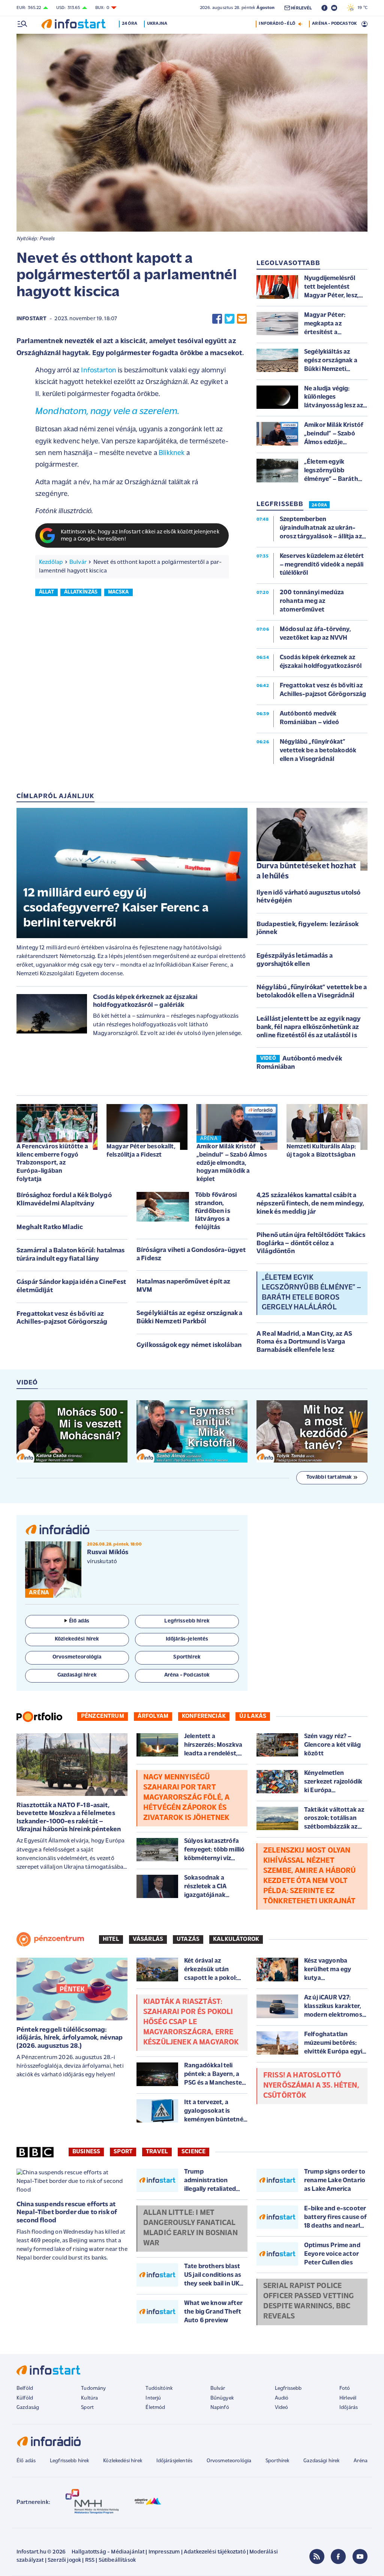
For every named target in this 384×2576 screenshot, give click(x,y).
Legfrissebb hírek (70, 2461)
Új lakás (253, 1716)
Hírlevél (348, 2398)
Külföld (25, 2398)
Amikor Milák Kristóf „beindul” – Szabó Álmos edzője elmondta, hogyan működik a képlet (232, 1163)
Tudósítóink (159, 2388)
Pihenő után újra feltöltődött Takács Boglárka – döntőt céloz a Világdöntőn (311, 1244)
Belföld (25, 2388)
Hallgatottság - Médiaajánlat (108, 2552)
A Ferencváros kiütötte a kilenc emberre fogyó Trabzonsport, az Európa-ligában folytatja (52, 1163)
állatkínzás (81, 592)
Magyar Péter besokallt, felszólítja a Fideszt (141, 1151)
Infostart (31, 319)
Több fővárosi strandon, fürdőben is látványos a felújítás (216, 1211)
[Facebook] (338, 2556)
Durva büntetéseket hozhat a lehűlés (306, 871)
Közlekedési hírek (123, 2461)
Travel (157, 2152)
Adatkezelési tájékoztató (215, 2552)
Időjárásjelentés (175, 2461)
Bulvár (78, 562)
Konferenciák (204, 1716)
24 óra (130, 24)
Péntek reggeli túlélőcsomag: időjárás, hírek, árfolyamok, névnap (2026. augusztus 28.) (70, 2038)
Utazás (188, 1939)
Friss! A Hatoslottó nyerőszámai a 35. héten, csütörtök (311, 2086)
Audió (282, 2398)
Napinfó (220, 2408)
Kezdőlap (51, 562)
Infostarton (98, 371)
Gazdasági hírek (321, 2461)
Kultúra (89, 2398)
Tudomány (93, 2388)
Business (86, 2152)
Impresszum (164, 2552)
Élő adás (79, 1621)
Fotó (345, 2388)
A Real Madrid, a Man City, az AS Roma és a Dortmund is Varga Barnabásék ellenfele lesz (304, 1342)
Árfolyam (153, 1716)
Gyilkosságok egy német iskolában (189, 1345)
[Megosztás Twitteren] (229, 319)
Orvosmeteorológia (229, 2461)
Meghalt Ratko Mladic (50, 1228)
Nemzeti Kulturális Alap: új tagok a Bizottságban (321, 1151)
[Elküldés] (242, 319)
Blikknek (172, 453)
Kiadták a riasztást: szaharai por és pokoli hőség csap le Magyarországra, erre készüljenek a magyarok (191, 2022)
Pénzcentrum (103, 1716)
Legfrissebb (288, 2388)
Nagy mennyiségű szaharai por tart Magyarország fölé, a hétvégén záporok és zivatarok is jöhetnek (186, 1798)
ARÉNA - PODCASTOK (334, 24)
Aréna (361, 2461)
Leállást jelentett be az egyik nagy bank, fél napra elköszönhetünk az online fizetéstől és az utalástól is (309, 1027)
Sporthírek (277, 2461)
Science (193, 2152)
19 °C (361, 8)
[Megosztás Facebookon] (217, 319)
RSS (90, 2560)
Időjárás (349, 2408)
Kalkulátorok (236, 1939)
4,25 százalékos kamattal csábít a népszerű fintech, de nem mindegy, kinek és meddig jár (310, 1204)
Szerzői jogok (64, 2560)
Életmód (155, 2408)
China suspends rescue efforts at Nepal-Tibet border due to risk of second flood (67, 2213)
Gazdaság (28, 2408)
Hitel (111, 1939)
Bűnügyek (222, 2398)
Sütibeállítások (117, 2560)
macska (118, 592)
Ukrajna (157, 24)
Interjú (153, 2398)
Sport (123, 2152)
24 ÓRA (319, 505)
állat (46, 592)
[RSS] (317, 2556)
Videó (282, 2408)
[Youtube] (360, 2556)
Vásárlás (148, 1939)
